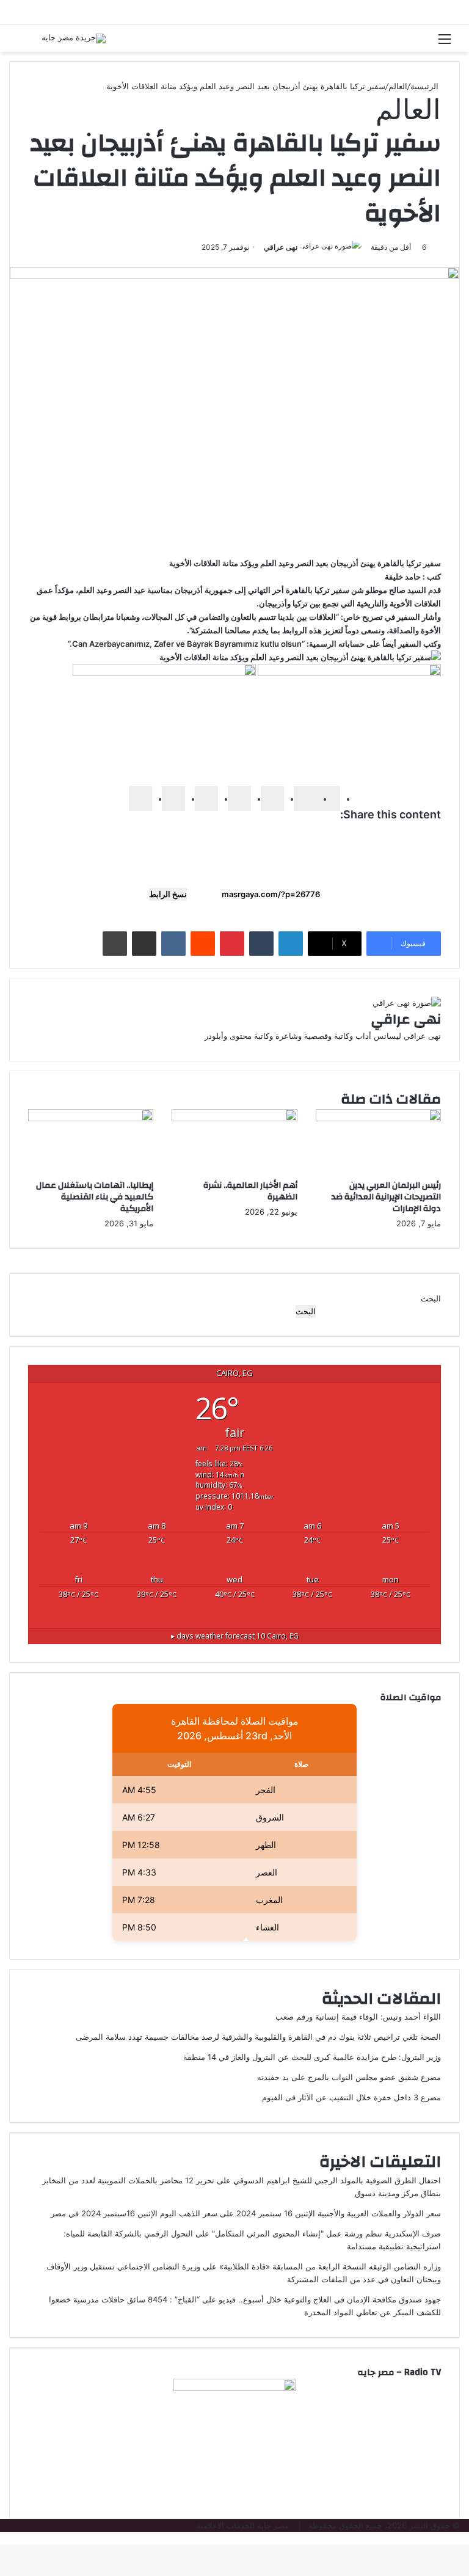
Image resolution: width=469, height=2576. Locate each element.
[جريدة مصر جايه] (74, 38)
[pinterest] (206, 799)
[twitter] (305, 799)
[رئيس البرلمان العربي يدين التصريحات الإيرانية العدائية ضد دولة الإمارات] (378, 1118)
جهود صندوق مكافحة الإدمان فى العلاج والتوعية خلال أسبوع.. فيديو (330, 2299)
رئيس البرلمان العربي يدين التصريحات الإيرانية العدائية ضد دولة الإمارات (386, 1197)
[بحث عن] (24, 43)
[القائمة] (445, 43)
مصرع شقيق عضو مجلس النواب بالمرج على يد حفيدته (349, 2077)
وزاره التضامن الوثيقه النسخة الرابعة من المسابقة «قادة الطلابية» (330, 2266)
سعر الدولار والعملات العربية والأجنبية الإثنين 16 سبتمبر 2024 (339, 2213)
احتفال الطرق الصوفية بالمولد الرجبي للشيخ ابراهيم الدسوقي (337, 2180)
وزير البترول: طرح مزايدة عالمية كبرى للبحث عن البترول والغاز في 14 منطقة (312, 2057)
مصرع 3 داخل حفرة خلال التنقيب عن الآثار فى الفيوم (351, 2097)
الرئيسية (426, 86)
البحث (431, 1298)
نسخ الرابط (168, 894)
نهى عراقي (281, 247)
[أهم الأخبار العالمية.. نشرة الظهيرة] (234, 1118)
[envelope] (239, 799)
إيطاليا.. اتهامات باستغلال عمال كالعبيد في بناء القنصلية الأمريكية (95, 1197)
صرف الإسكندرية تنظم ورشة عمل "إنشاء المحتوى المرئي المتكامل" (326, 2233)
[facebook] (329, 799)
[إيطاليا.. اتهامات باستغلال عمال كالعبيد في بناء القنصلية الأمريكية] (91, 1118)
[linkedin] (272, 799)
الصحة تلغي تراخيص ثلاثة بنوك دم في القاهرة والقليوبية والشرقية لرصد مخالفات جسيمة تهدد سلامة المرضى (258, 2037)
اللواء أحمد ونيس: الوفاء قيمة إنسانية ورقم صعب (358, 2017)
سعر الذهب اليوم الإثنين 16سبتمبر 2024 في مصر (134, 2213)
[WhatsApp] (173, 799)
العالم (398, 86)
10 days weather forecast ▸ (235, 1635)
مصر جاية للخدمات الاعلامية (243, 2525)
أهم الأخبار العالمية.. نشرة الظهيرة (250, 1191)
